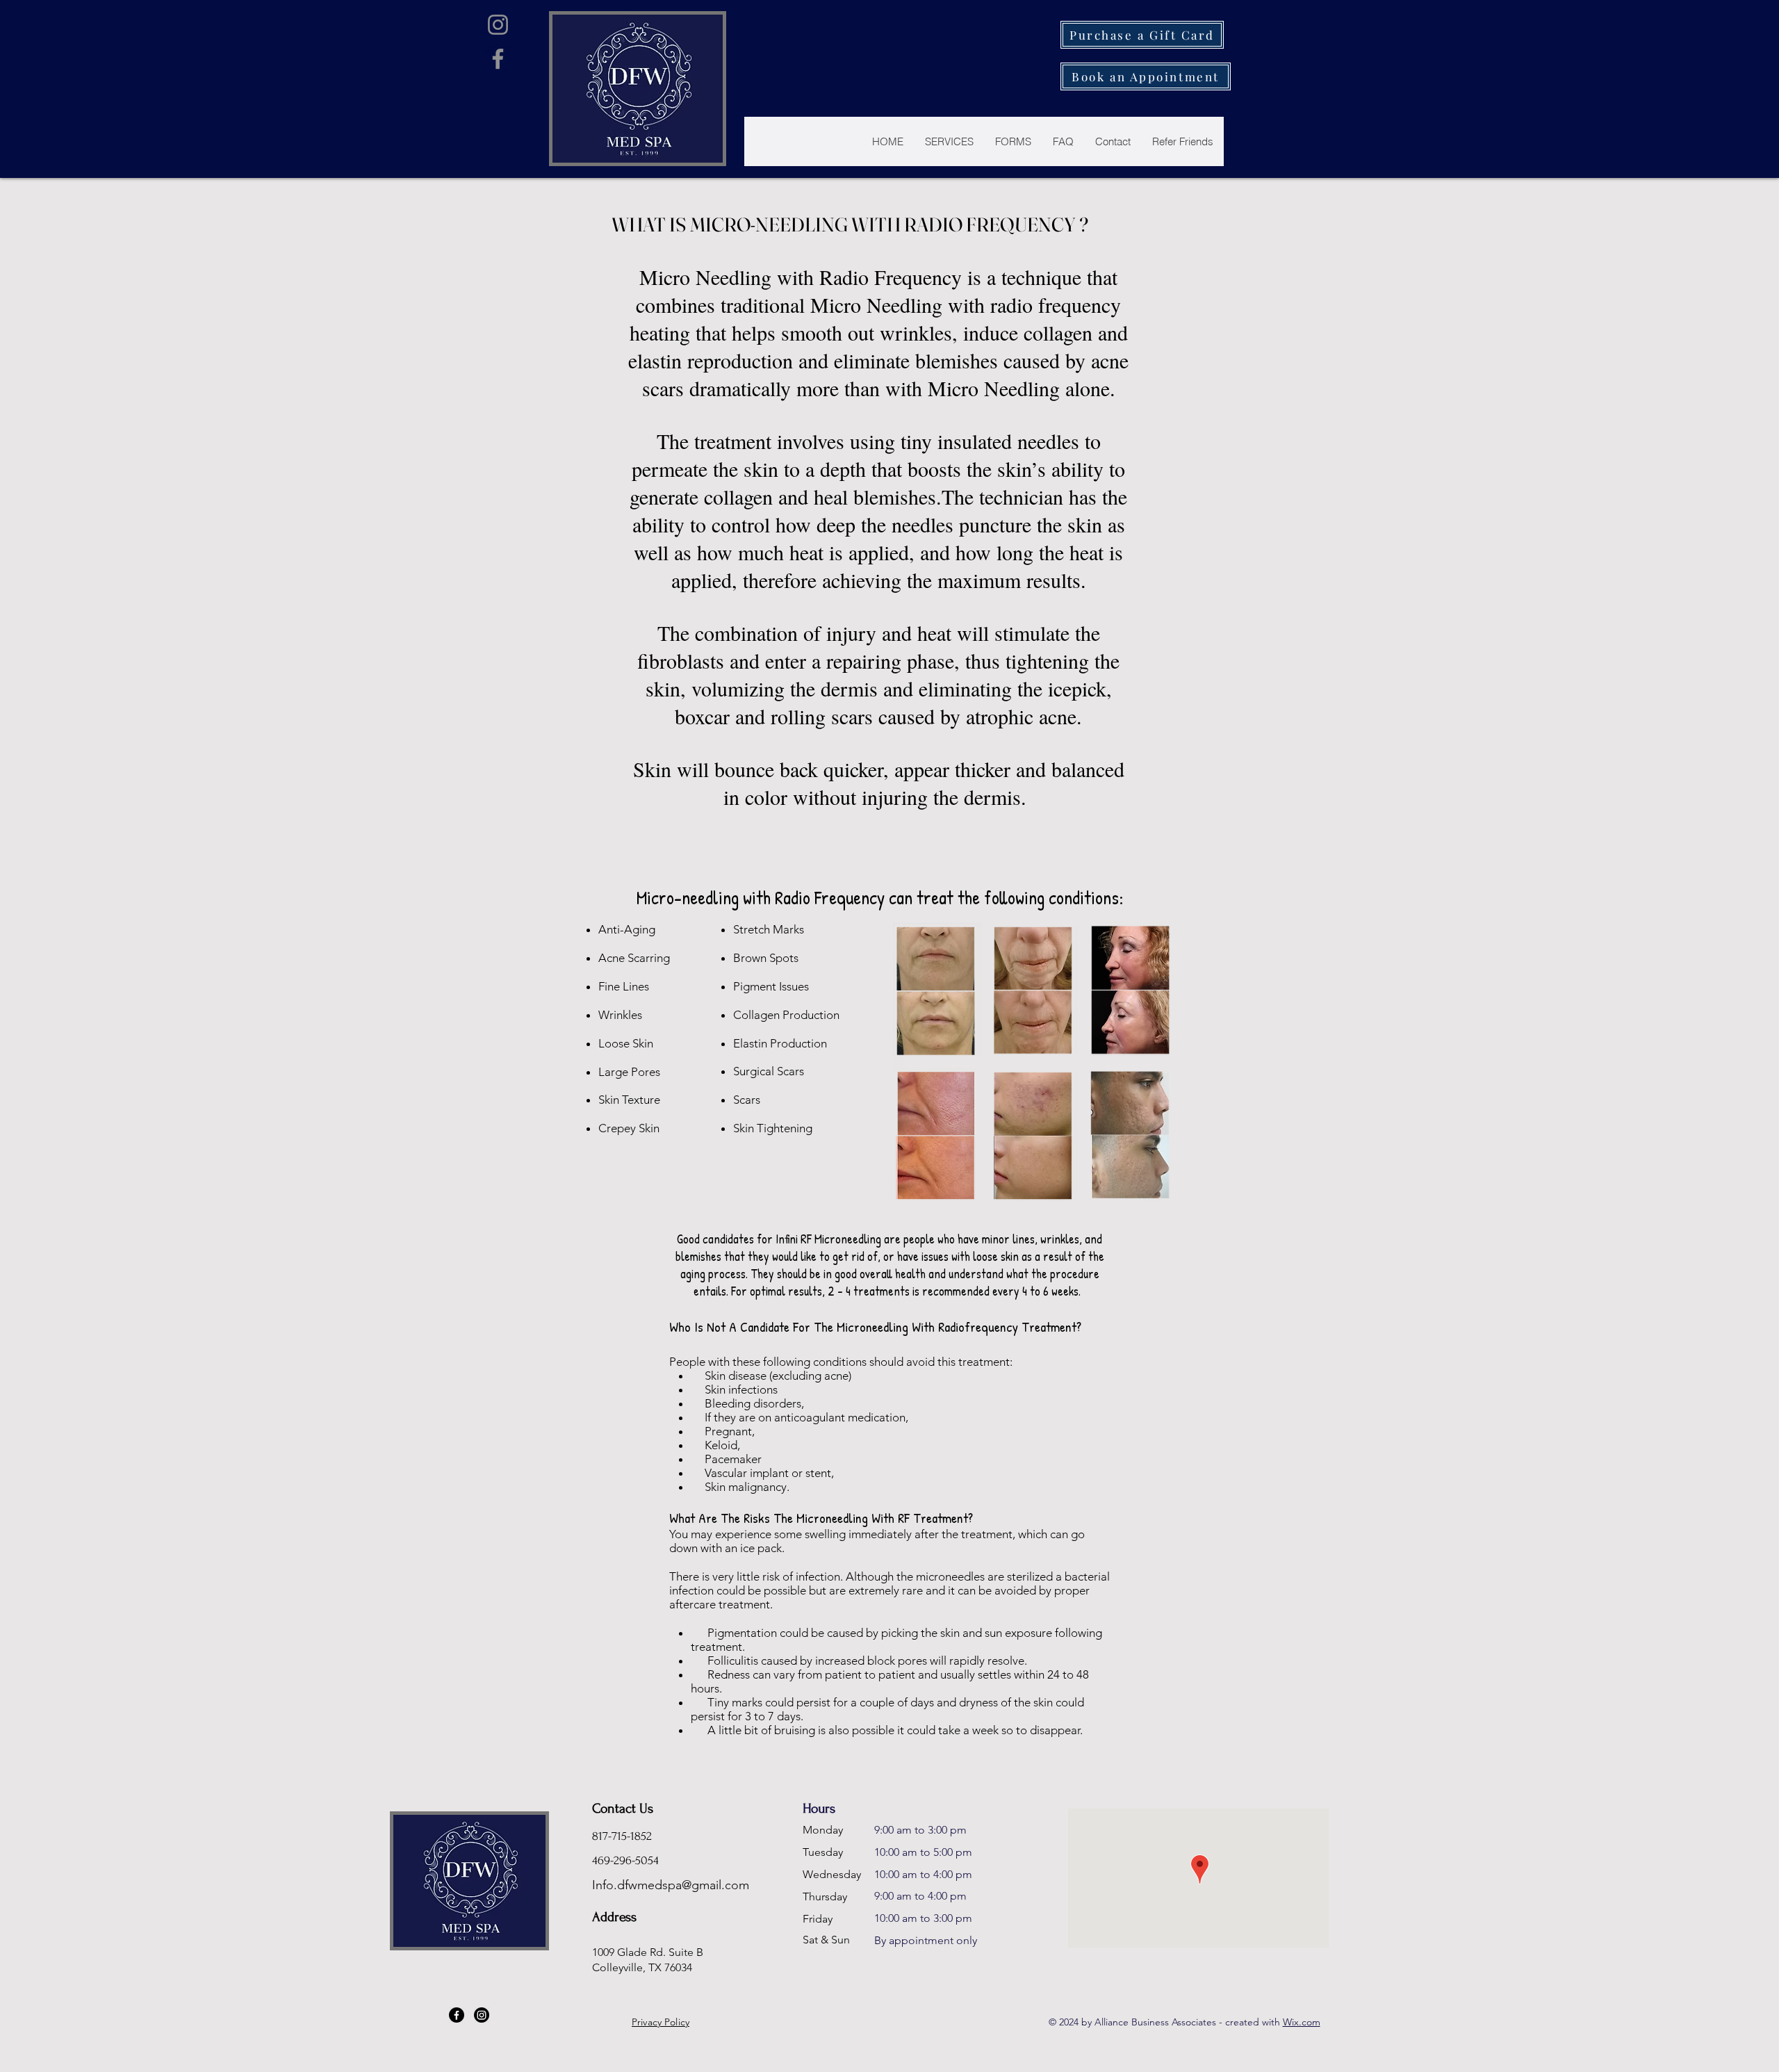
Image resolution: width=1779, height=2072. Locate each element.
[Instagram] (498, 25)
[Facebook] (498, 59)
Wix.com (1302, 2022)
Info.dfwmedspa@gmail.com (671, 1885)
